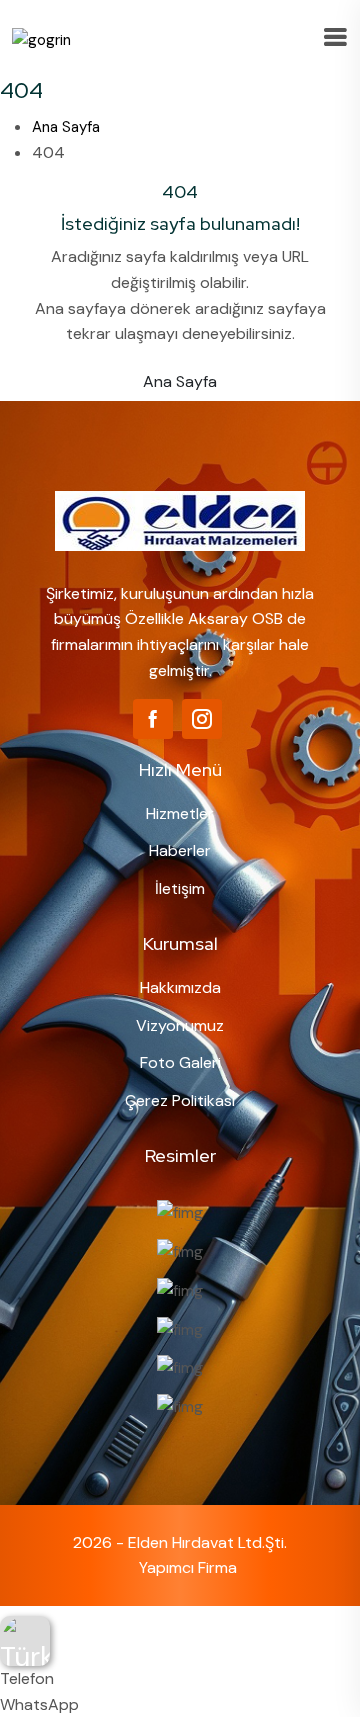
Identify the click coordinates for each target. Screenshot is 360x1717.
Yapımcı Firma (188, 1567)
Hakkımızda (180, 987)
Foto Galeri (180, 1062)
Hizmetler (180, 813)
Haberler (180, 850)
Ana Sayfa (66, 127)
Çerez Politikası (180, 1100)
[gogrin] (41, 39)
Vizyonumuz (180, 1025)
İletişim (180, 888)
